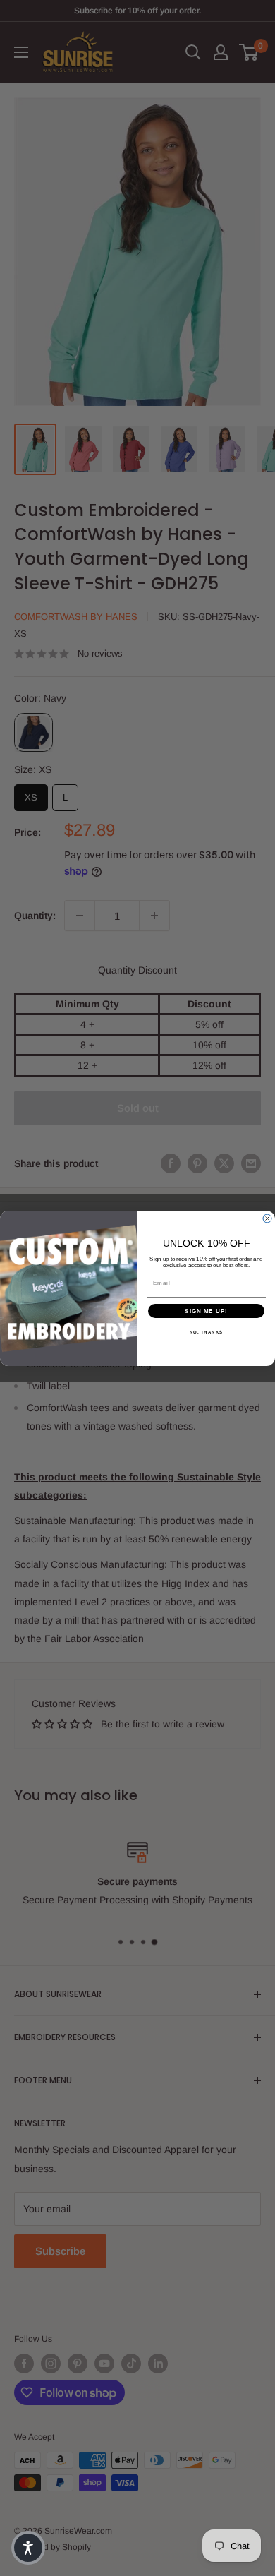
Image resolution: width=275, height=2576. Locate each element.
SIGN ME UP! (206, 1311)
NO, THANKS (207, 1332)
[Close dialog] (267, 1218)
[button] (28, 2548)
